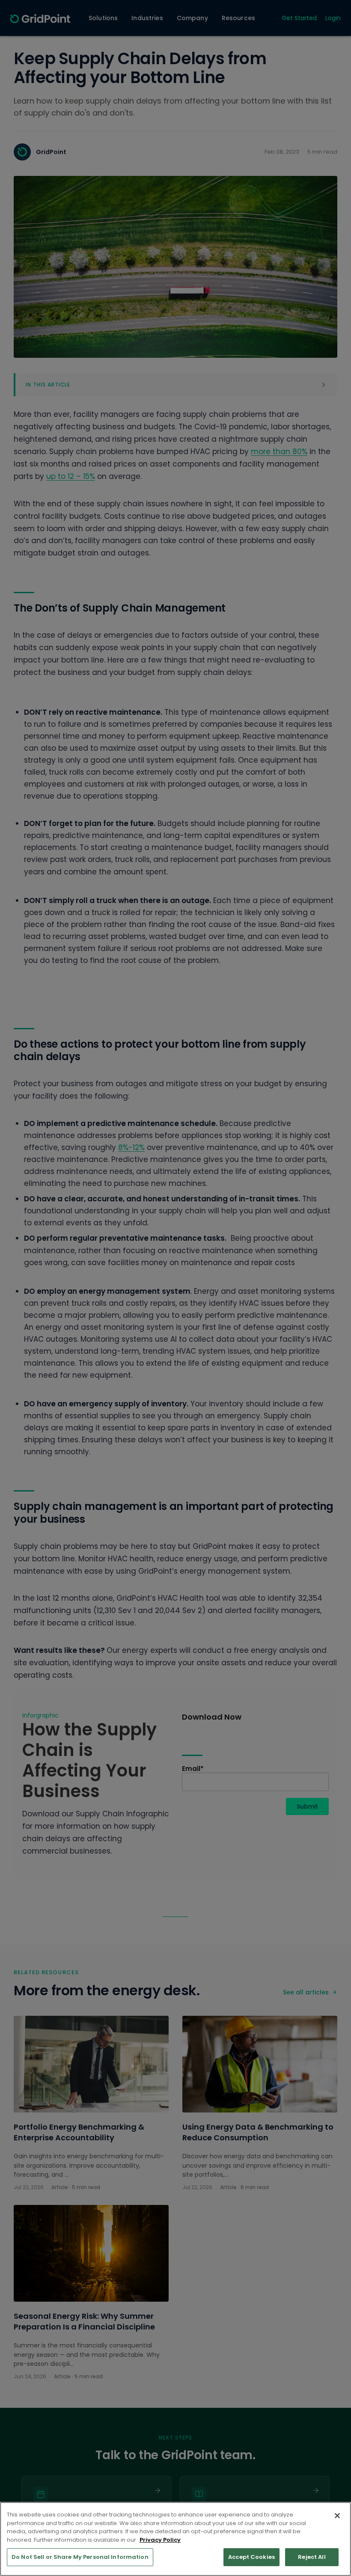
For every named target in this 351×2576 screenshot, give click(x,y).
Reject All (312, 2557)
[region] (175, 2539)
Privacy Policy (160, 2540)
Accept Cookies (251, 2557)
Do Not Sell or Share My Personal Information (80, 2557)
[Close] (337, 2516)
